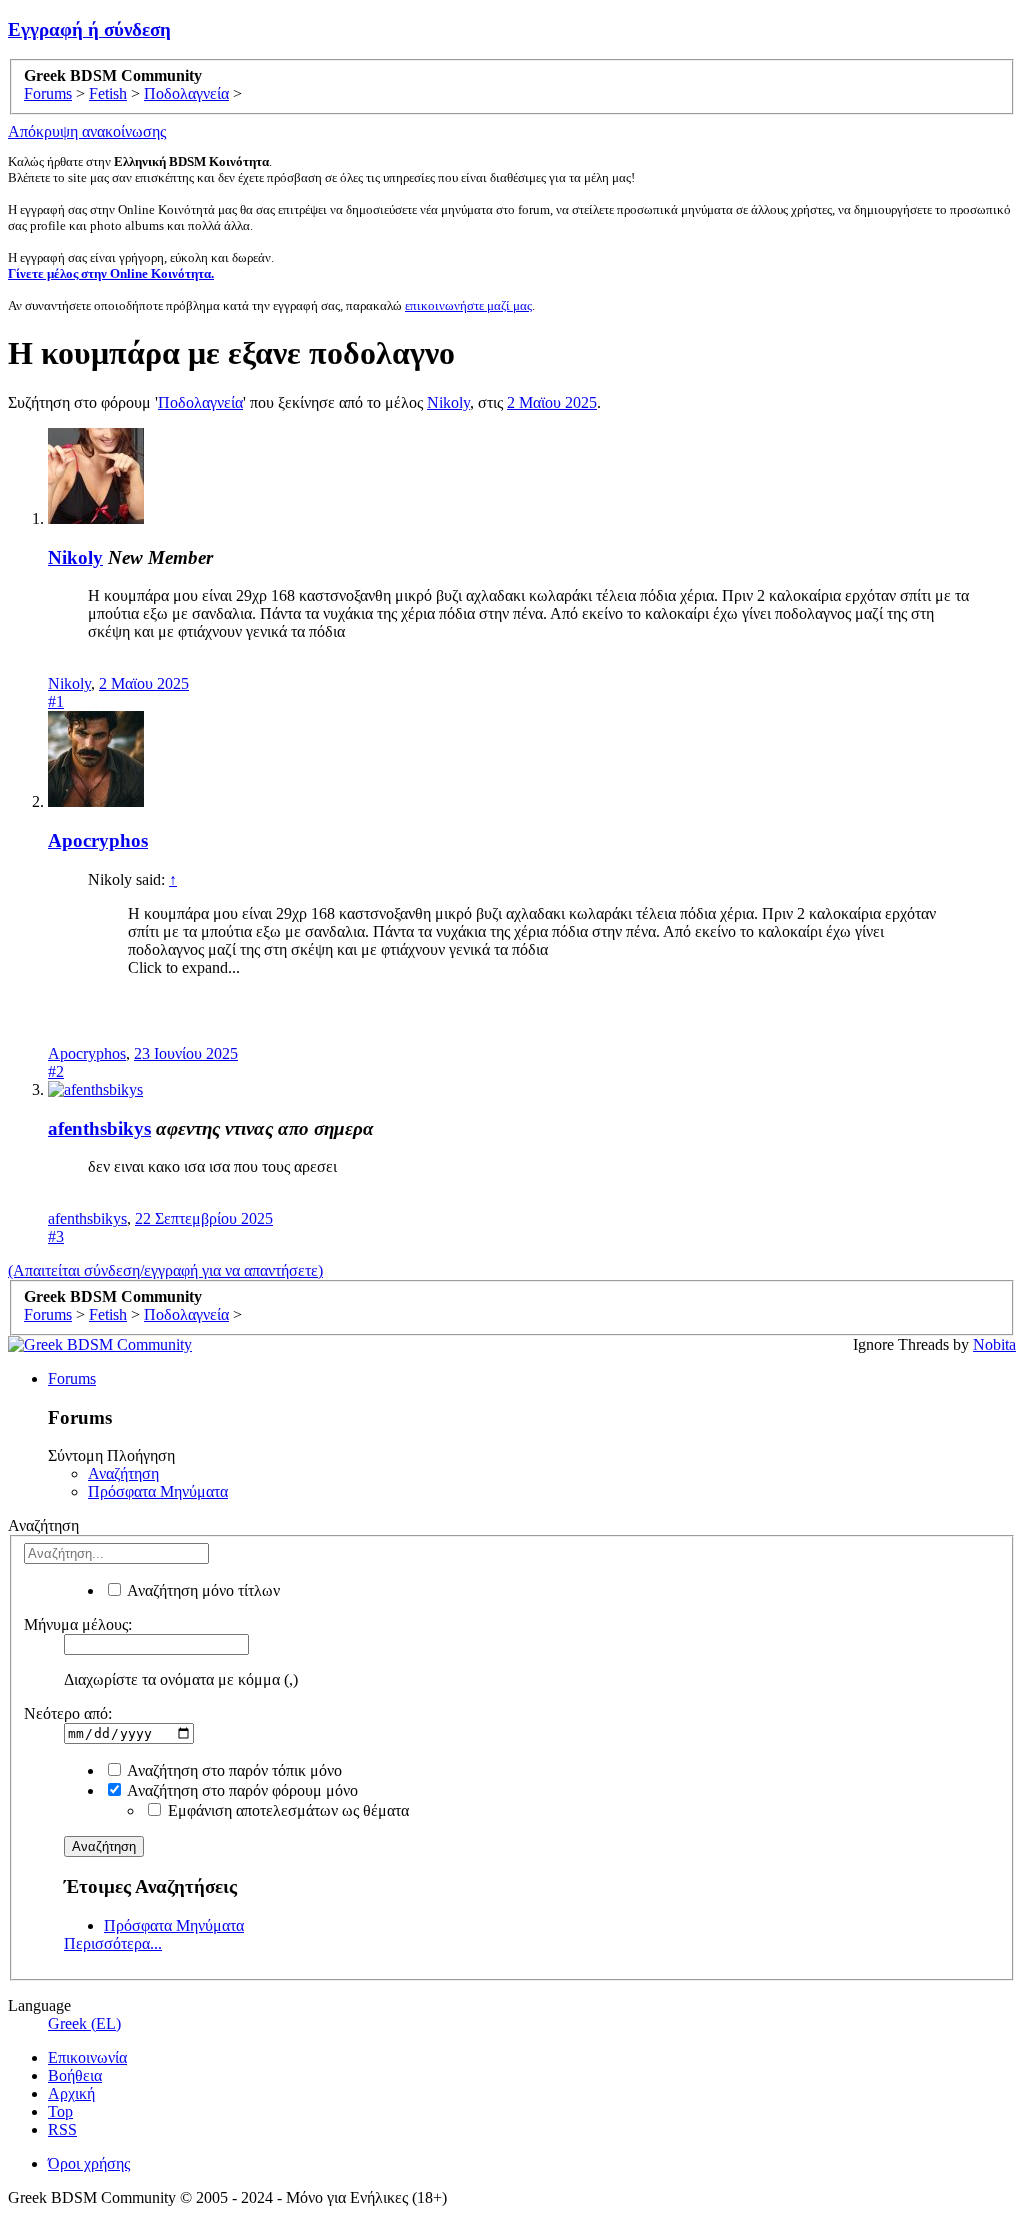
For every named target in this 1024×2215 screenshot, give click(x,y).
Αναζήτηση (123, 1473)
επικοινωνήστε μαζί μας (468, 305)
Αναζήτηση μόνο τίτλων (202, 1590)
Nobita (994, 1344)
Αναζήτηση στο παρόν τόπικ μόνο (233, 1770)
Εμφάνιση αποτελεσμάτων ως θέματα (286, 1810)
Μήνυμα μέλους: (78, 1624)
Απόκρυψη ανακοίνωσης (87, 131)
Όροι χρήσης (89, 2163)
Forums (72, 1378)
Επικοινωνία (87, 2057)
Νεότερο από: (68, 1713)
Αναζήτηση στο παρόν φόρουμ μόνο (241, 1790)
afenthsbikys (99, 1128)
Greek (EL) (84, 2023)
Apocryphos (98, 840)
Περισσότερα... (113, 1943)
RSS (62, 2129)
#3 (56, 1236)
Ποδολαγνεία (200, 402)
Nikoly (448, 402)
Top (60, 2111)
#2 (56, 1071)
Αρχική (71, 2093)
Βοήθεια (75, 2075)
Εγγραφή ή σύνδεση (89, 29)
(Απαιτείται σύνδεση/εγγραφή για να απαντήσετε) (165, 1270)
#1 (56, 701)
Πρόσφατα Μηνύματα (158, 1491)
